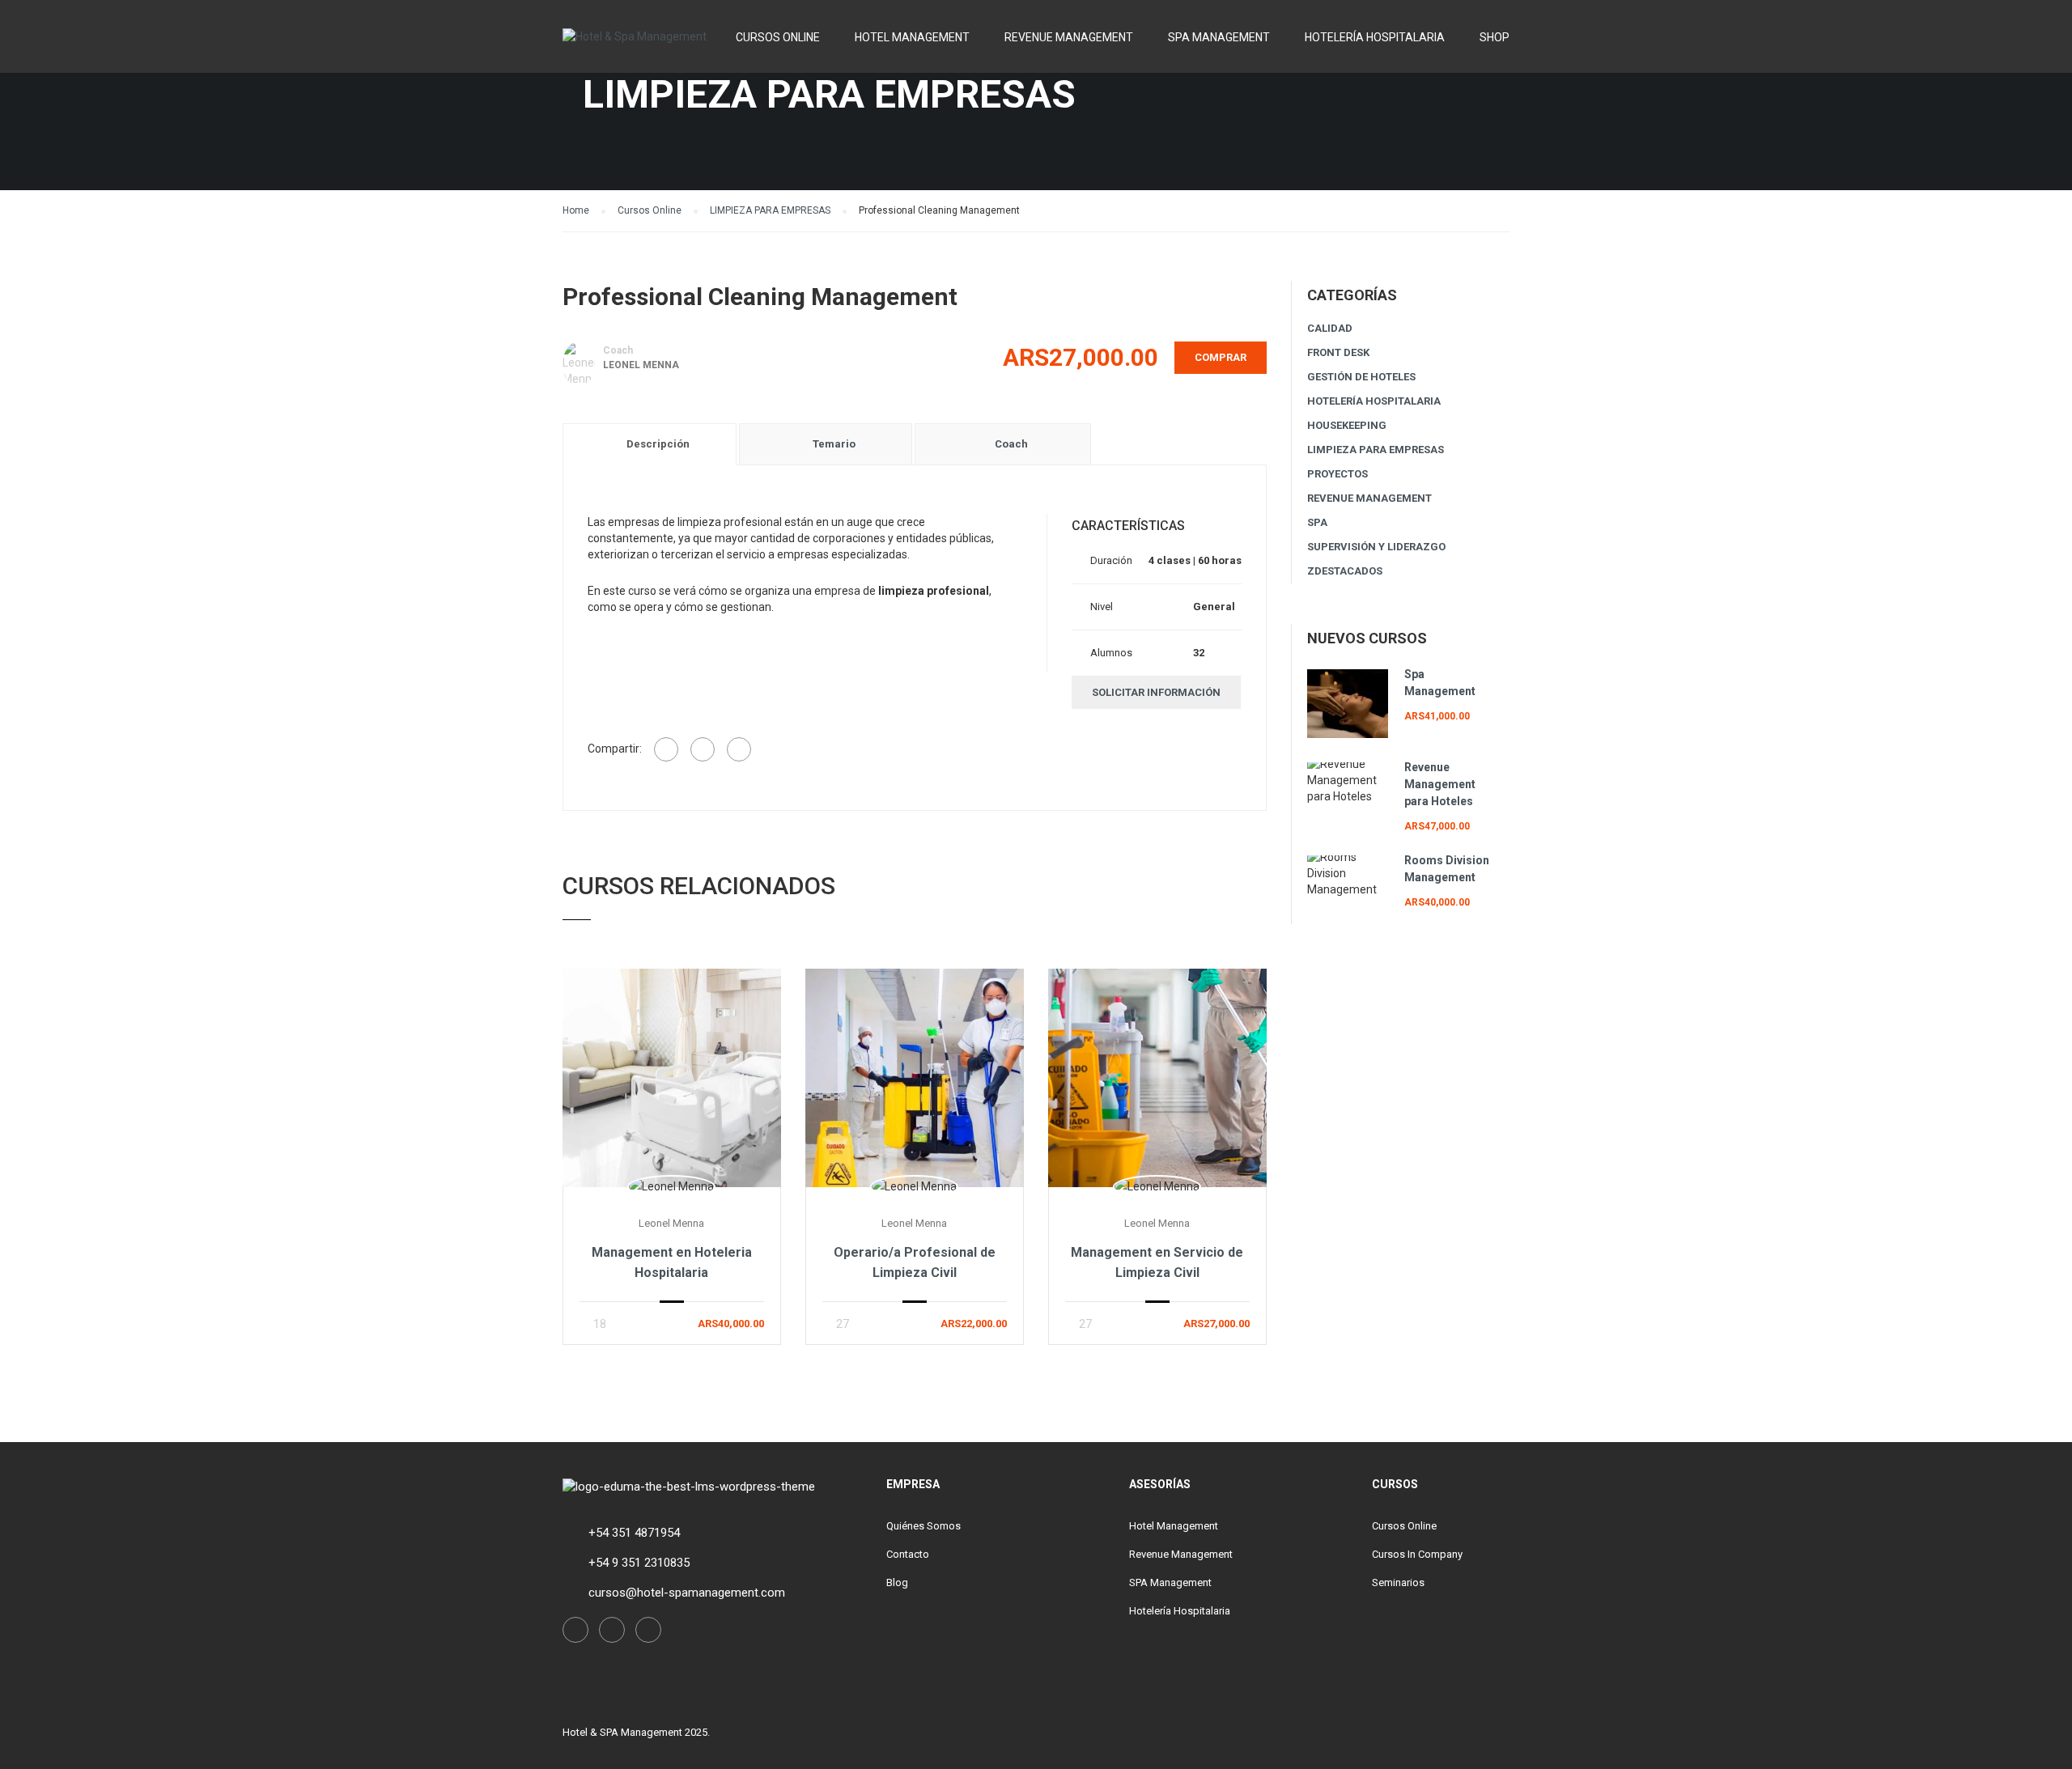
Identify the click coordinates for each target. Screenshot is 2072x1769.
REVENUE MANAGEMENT (1369, 498)
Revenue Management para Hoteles (1440, 784)
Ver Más (671, 1078)
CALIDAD (1330, 328)
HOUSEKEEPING (1347, 425)
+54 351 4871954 (634, 1533)
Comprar (1221, 357)
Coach (618, 350)
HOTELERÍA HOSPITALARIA (1374, 401)
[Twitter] (739, 749)
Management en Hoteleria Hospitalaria (672, 1262)
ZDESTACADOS (1345, 571)
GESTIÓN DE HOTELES (1361, 377)
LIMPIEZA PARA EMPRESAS (1376, 450)
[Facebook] (666, 749)
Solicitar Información (1156, 692)
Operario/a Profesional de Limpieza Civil (915, 1262)
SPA (1317, 522)
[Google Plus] (703, 749)
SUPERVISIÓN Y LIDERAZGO (1376, 547)
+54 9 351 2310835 (639, 1563)
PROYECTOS (1337, 474)
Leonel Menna (641, 365)
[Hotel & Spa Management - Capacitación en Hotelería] (635, 44)
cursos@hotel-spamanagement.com (687, 1593)
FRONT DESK (1338, 352)
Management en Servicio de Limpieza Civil (1157, 1262)
